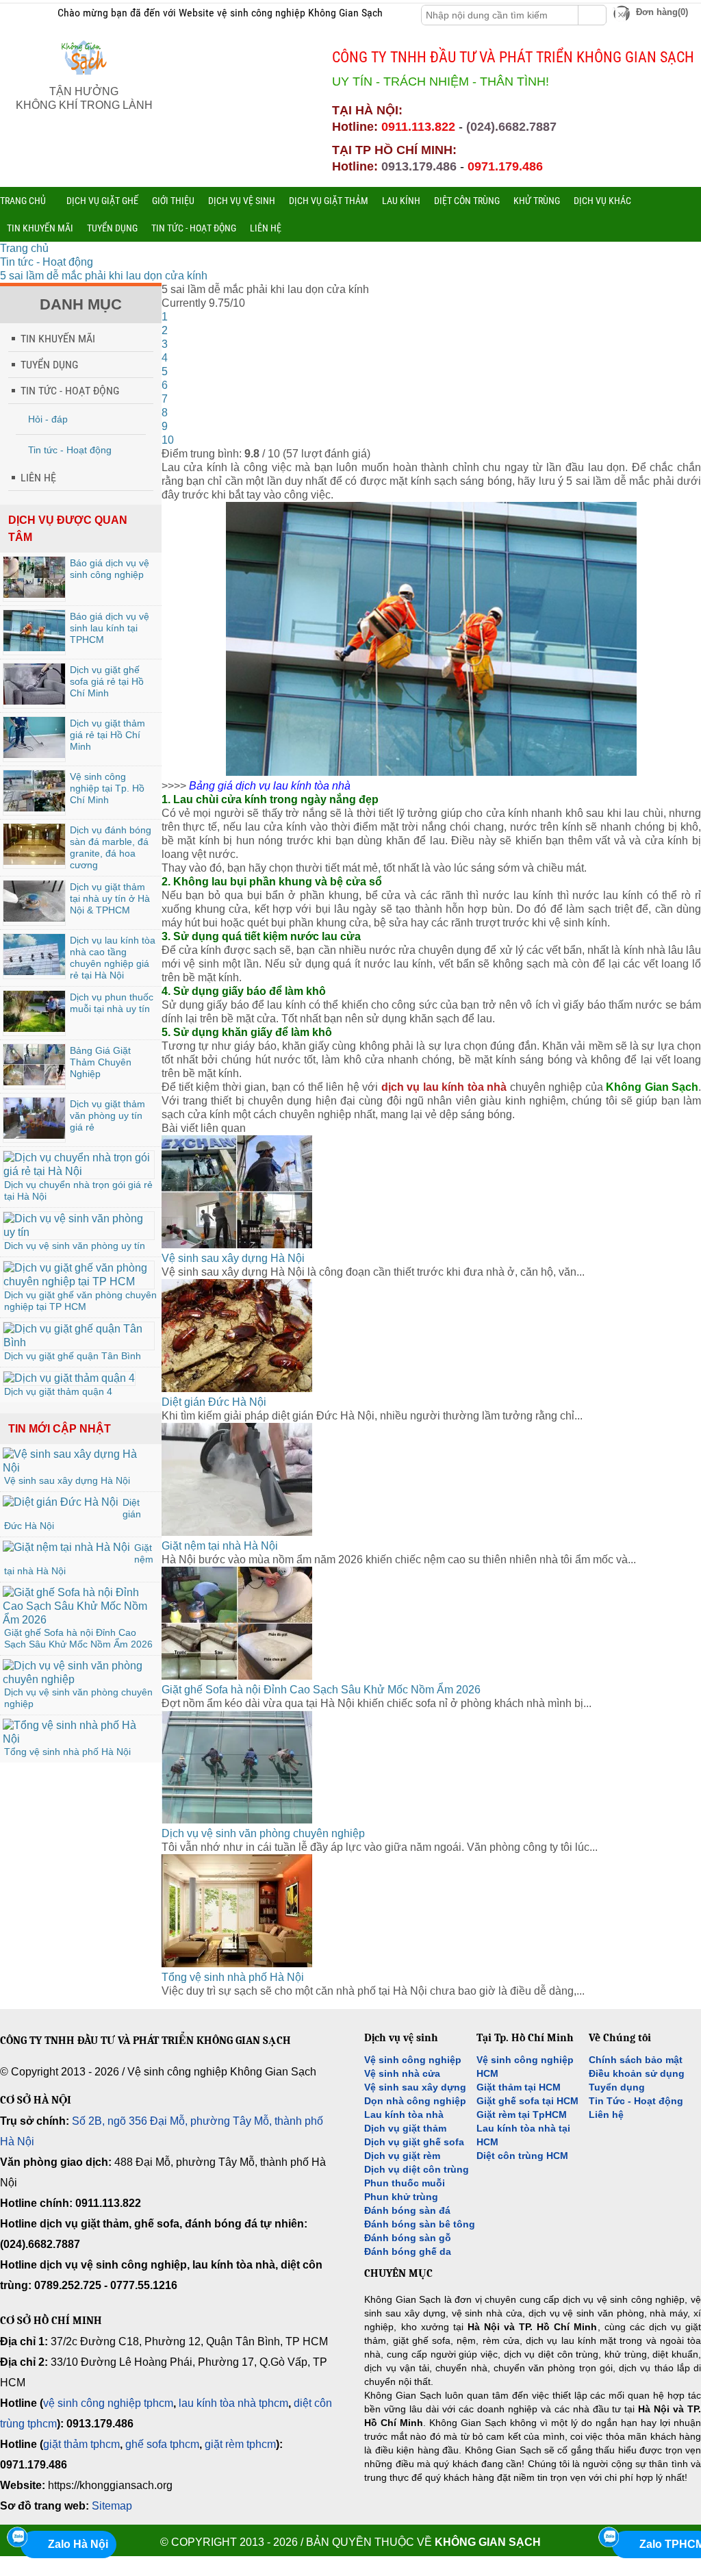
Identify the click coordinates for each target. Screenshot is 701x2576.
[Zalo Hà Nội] (17, 2537)
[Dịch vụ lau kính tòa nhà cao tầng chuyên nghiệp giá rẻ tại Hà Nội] (34, 971)
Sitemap (112, 2506)
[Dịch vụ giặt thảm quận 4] (69, 1378)
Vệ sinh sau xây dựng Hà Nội (67, 1480)
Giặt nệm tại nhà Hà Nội (220, 1546)
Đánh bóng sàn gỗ (408, 2238)
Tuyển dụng (617, 2087)
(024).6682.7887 (511, 127)
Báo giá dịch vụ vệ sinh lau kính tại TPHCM (110, 628)
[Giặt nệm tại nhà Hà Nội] (66, 1547)
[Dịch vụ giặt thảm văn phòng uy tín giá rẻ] (34, 1135)
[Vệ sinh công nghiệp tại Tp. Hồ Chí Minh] (34, 808)
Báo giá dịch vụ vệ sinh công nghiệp (110, 569)
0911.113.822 (418, 127)
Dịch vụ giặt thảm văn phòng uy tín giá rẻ (107, 1115)
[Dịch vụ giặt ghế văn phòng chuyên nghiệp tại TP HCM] (79, 1281)
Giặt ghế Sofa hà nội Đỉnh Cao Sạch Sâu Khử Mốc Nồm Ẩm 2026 (78, 1638)
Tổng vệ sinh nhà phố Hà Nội (67, 1752)
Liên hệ (606, 2114)
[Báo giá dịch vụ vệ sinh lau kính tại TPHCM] (34, 647)
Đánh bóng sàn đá (407, 2210)
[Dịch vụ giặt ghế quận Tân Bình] (79, 1342)
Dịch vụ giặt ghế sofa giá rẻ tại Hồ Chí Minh (107, 681)
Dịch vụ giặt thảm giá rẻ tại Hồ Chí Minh (107, 735)
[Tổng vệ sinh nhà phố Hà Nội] (79, 1739)
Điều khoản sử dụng (637, 2073)
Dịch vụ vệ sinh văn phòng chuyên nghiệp (263, 1833)
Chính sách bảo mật (636, 2060)
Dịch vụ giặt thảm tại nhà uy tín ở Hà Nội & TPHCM (110, 898)
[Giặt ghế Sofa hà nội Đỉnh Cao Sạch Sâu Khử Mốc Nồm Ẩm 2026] (79, 1620)
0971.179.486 (505, 166)
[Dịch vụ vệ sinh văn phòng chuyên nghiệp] (79, 1679)
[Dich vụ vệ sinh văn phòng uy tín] (79, 1232)
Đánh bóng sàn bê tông (420, 2224)
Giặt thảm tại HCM (519, 2087)
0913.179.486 (419, 166)
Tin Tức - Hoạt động (636, 2101)
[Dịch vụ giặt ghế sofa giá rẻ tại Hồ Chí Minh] (34, 701)
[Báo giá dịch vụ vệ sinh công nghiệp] (34, 594)
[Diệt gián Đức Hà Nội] (61, 1502)
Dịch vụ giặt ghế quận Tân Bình (73, 1356)
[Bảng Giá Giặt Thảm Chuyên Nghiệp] (34, 1082)
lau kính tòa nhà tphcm (233, 2403)
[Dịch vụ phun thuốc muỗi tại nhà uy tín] (34, 1028)
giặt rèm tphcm (240, 2444)
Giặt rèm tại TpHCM (522, 2114)
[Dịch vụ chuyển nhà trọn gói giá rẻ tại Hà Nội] (79, 1171)
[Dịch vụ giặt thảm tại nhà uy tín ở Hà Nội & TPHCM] (34, 918)
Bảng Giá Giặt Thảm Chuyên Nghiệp (101, 1062)
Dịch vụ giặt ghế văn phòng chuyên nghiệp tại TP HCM (80, 1301)
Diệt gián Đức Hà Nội (214, 1402)
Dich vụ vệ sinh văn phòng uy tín (75, 1246)
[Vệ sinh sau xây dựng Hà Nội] (79, 1468)
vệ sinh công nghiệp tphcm (108, 2403)
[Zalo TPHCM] (609, 2537)
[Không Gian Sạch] (84, 78)
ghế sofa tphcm (162, 2444)
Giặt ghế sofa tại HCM (527, 2101)
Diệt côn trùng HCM (522, 2156)
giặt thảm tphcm (81, 2444)
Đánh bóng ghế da (408, 2251)
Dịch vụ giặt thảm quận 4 (58, 1391)
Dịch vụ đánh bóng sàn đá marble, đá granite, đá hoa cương (111, 847)
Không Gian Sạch (488, 2542)
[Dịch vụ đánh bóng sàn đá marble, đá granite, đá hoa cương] (34, 861)
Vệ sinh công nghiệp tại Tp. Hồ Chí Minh (107, 788)
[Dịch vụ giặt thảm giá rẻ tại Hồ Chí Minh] (34, 754)
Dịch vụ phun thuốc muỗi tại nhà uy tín (112, 1003)
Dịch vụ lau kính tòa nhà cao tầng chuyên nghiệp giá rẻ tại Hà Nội (113, 958)
